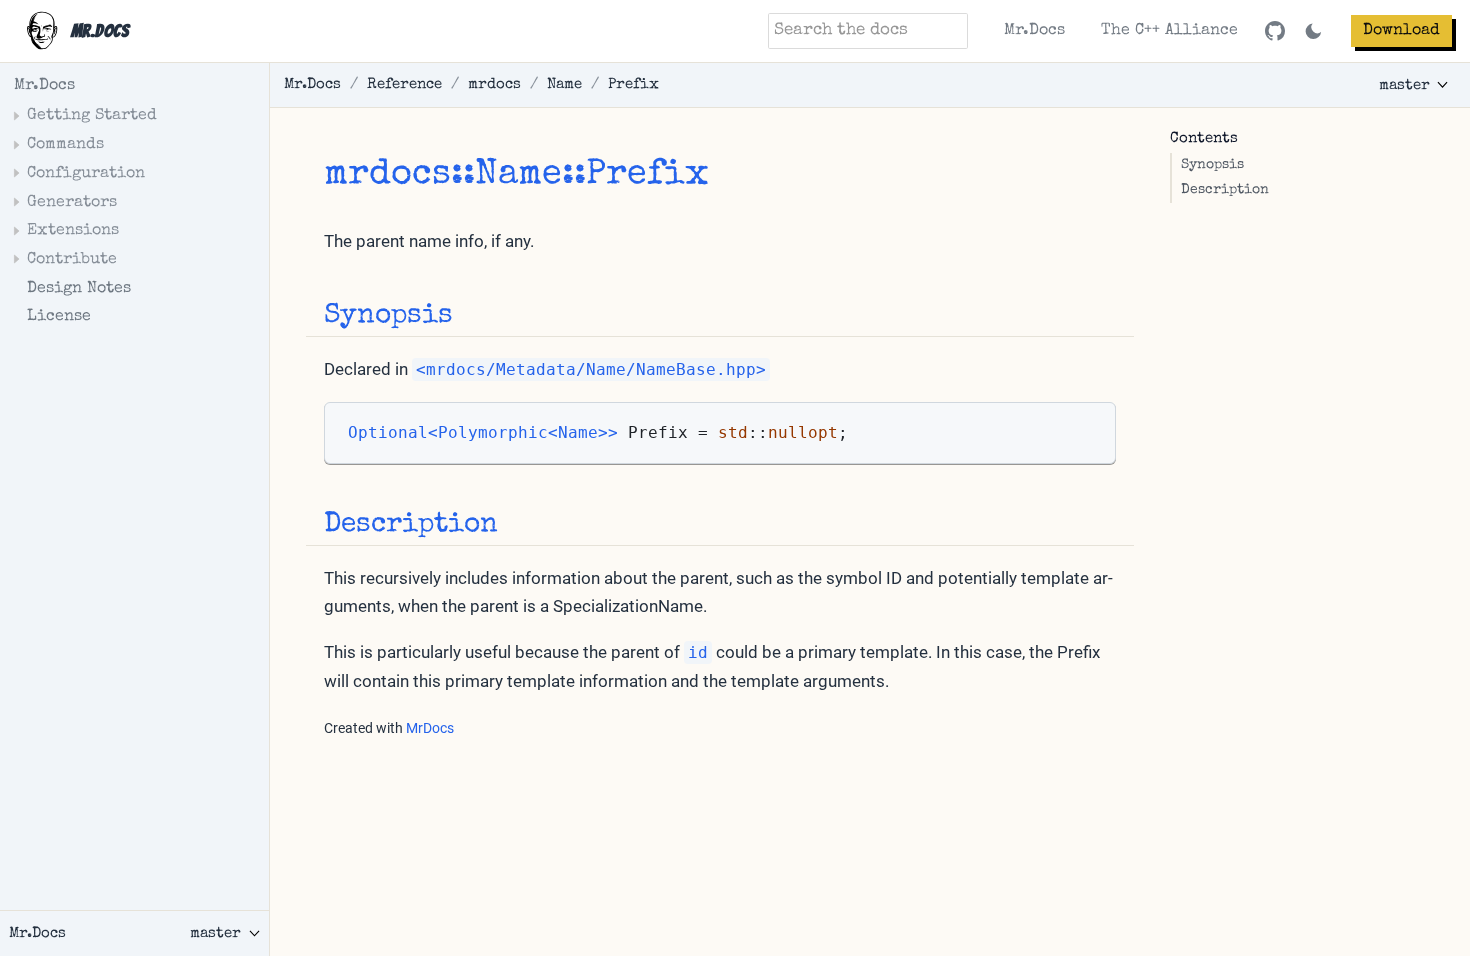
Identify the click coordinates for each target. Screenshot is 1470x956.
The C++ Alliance (1169, 31)
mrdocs (494, 84)
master (1404, 85)
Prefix (633, 84)
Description (1225, 190)
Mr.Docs (1034, 31)
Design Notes (79, 289)
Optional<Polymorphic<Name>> (483, 433)
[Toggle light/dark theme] (1313, 31)
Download (1401, 31)
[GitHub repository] (1275, 31)
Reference (404, 84)
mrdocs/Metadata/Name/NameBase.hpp (591, 369)
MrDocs (430, 728)
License (59, 317)
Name (564, 84)
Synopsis (1212, 165)
